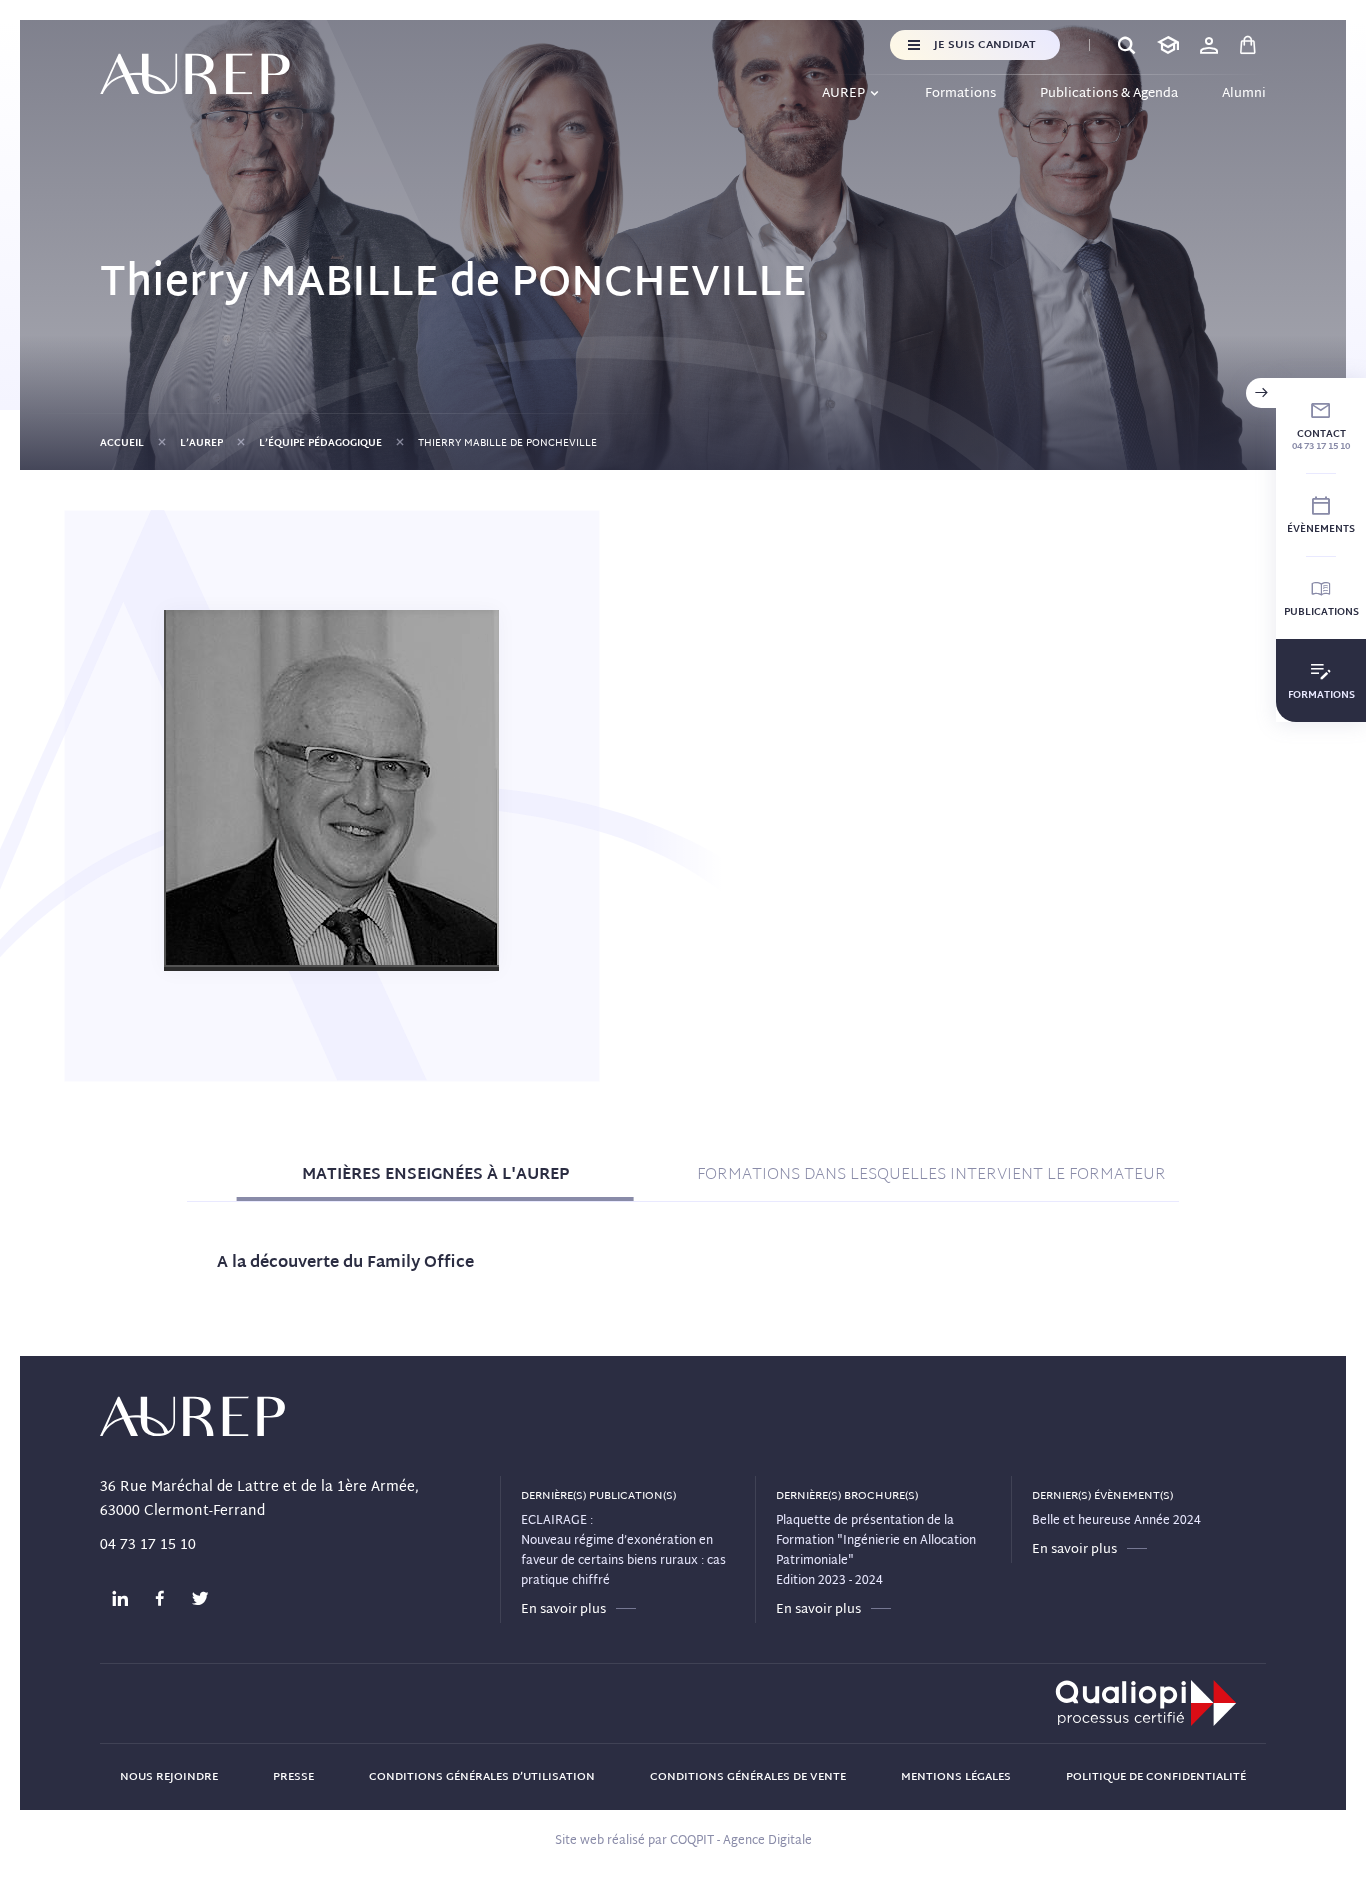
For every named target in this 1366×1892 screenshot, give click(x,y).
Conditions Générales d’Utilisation (482, 1777)
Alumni (1244, 94)
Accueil (122, 443)
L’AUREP (201, 443)
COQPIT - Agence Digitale (741, 1841)
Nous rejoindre (169, 1777)
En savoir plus (563, 1610)
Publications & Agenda (1109, 94)
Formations (960, 94)
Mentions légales (956, 1777)
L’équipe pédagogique (320, 443)
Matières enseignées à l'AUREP (435, 1175)
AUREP (843, 94)
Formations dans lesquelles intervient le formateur (931, 1175)
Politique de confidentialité (1156, 1777)
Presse (293, 1777)
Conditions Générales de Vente (748, 1777)
